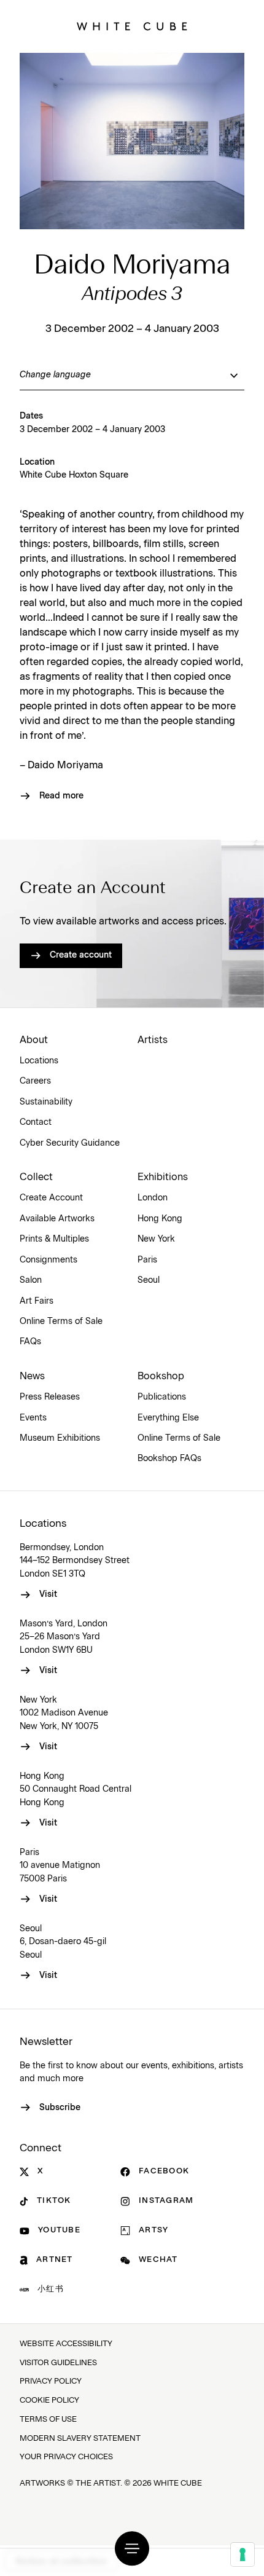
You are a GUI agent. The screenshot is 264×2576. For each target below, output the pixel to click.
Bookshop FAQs (169, 1459)
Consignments (49, 1260)
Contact (36, 1122)
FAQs (30, 1342)
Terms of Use (48, 2420)
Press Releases (50, 1397)
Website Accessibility (66, 2344)
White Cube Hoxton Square (74, 475)
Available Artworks (57, 1219)
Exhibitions (163, 1177)
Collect (36, 1177)
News (32, 1376)
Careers (35, 1081)
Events (33, 1418)
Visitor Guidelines (58, 2363)
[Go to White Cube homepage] (132, 26)
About (34, 1040)
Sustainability (46, 1102)
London (153, 1198)
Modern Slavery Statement (80, 2439)
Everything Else (168, 1418)
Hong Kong (160, 1219)
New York (156, 1239)
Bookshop (161, 1376)
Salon (31, 1280)
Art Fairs (37, 1301)
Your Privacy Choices (66, 2457)
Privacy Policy (51, 2381)
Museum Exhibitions (60, 1438)
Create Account (51, 1198)
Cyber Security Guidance (70, 1143)
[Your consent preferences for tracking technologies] (243, 2554)
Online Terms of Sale (61, 1321)
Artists (153, 1040)
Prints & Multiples (54, 1239)
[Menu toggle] (132, 2548)
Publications (162, 1397)
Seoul (149, 1280)
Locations (39, 1061)
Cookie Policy (49, 2401)
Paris (147, 1260)
